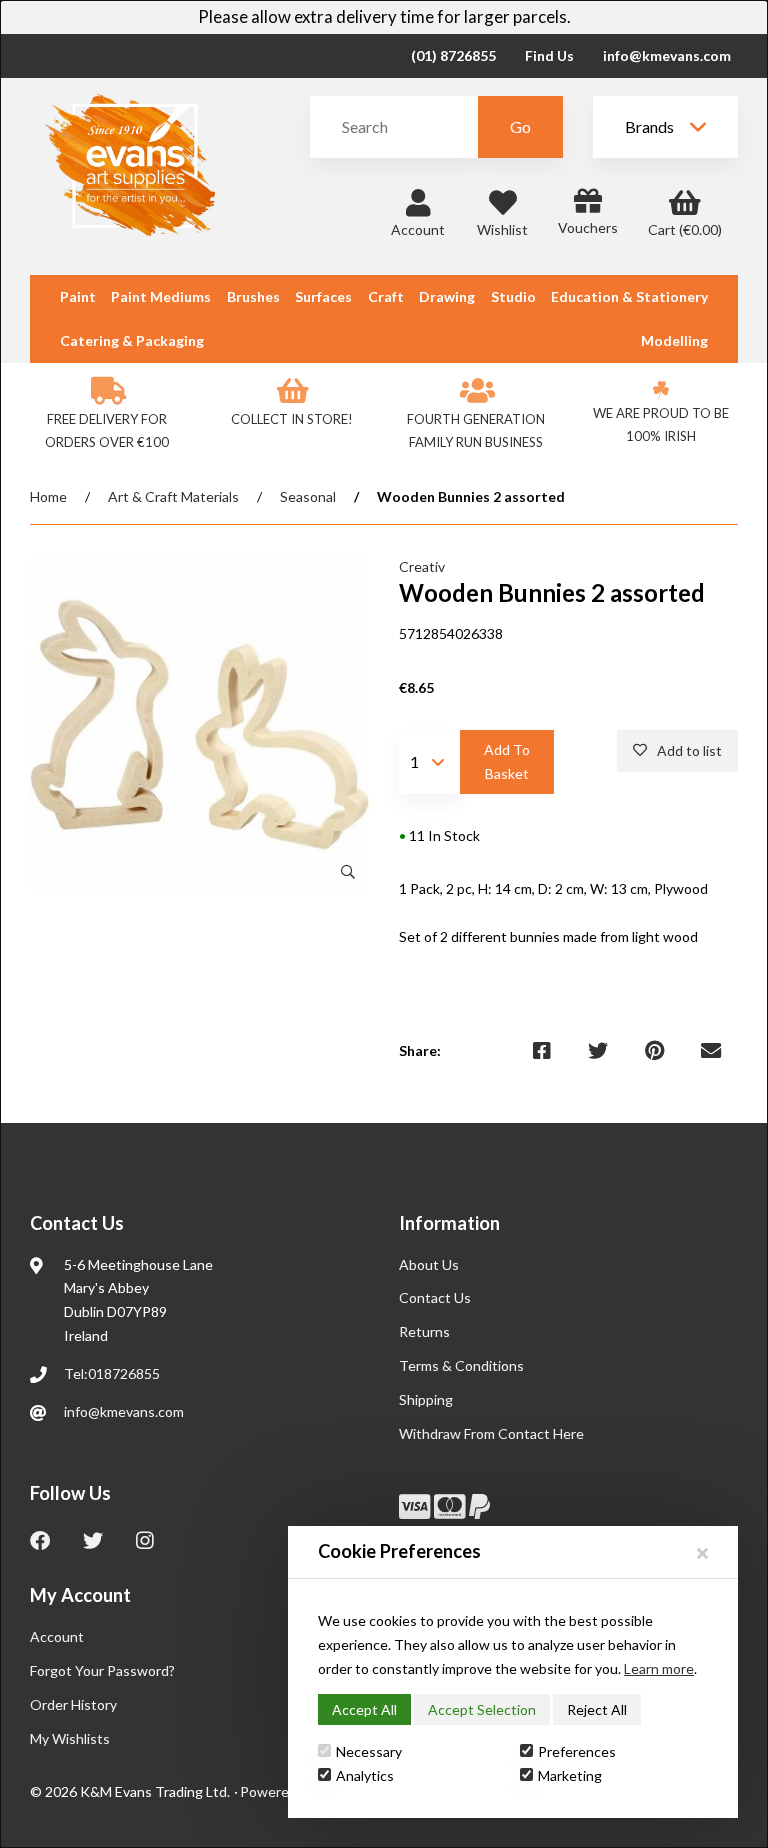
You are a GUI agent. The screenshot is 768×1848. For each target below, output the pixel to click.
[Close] (702, 1552)
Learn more (659, 1668)
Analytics (365, 1775)
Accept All (364, 1709)
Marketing (570, 1775)
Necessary (369, 1751)
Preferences (577, 1751)
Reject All (597, 1709)
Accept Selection (482, 1709)
